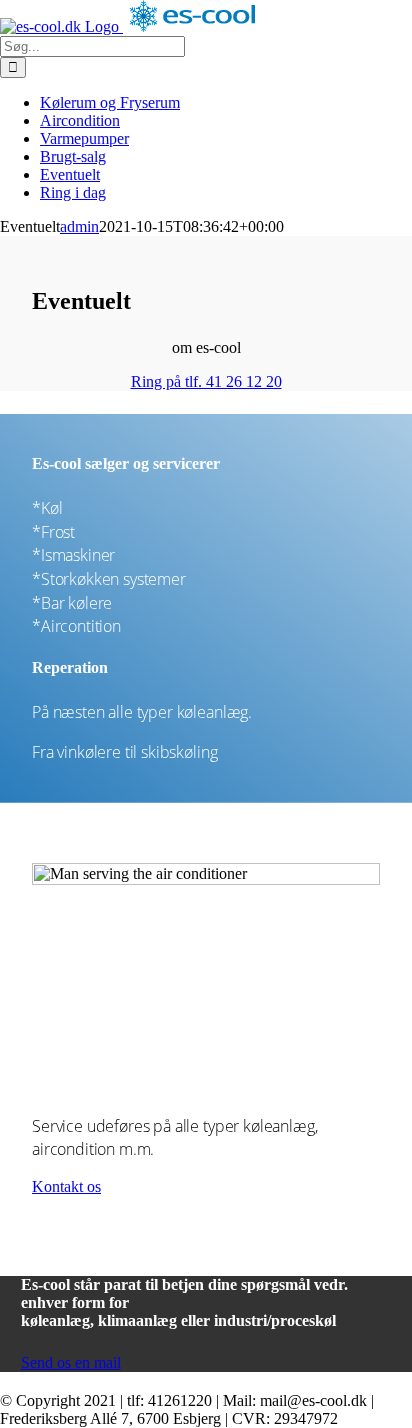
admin (79, 226)
